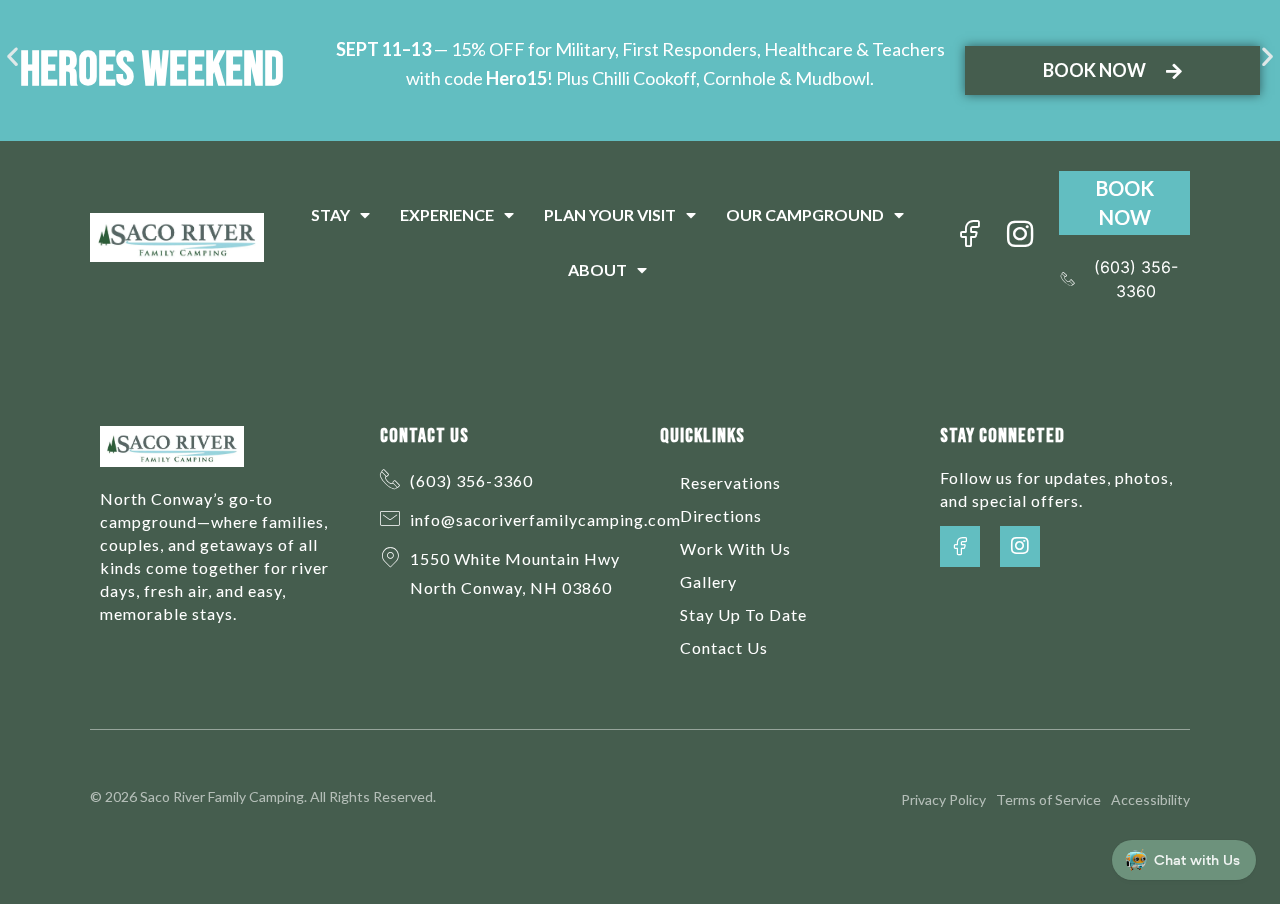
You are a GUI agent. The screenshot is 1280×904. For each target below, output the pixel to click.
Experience (447, 214)
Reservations (730, 482)
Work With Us (735, 548)
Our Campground (805, 214)
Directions (721, 515)
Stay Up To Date (743, 614)
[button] (12, 55)
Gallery (708, 581)
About (597, 269)
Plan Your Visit (610, 214)
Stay (330, 214)
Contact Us (724, 647)
